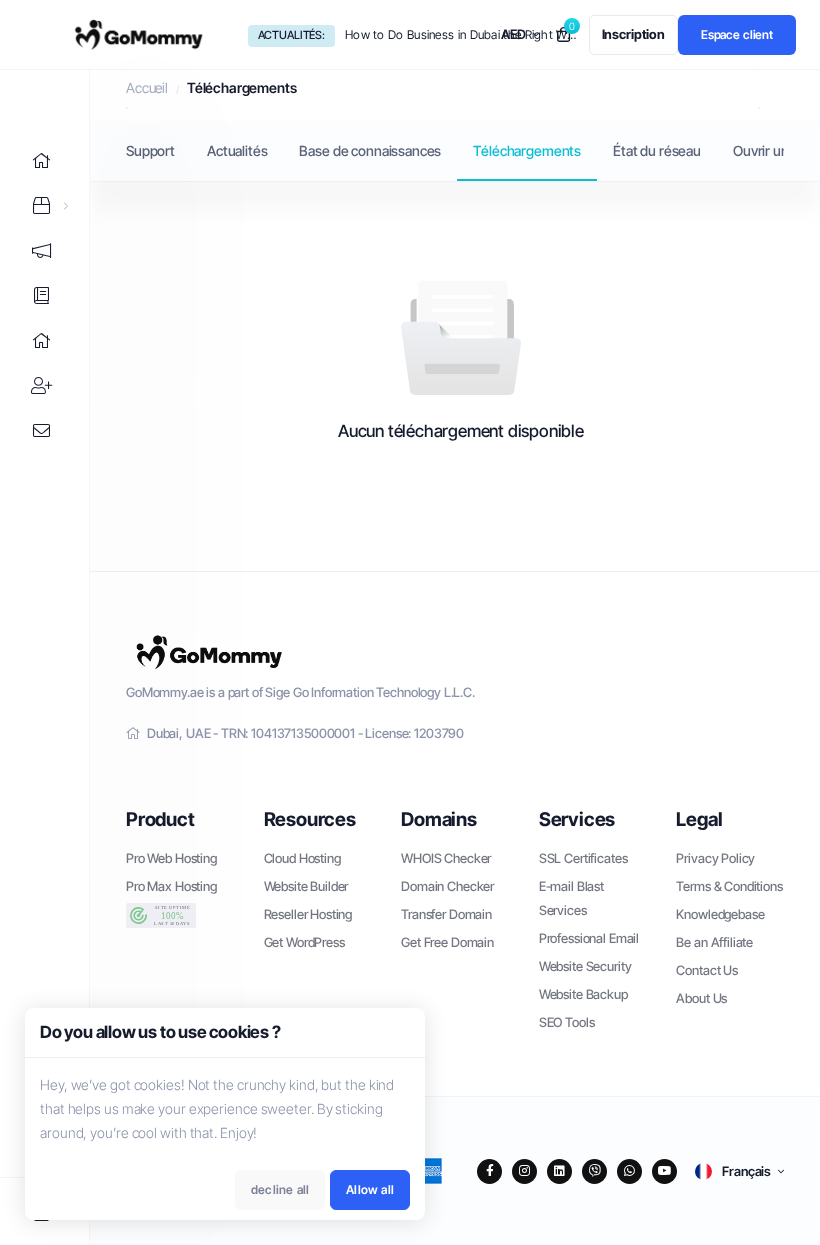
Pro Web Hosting (171, 858)
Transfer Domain (446, 914)
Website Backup (583, 994)
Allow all (370, 1189)
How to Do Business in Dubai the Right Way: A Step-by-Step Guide (461, 34)
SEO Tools (567, 1022)
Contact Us (707, 970)
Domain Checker (447, 886)
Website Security (585, 966)
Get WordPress (304, 942)
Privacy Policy (715, 858)
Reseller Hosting (308, 914)
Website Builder (306, 886)
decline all (280, 1189)
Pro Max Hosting (171, 886)
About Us (701, 998)
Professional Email (589, 938)
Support (150, 150)
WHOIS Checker (446, 858)
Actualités (237, 150)
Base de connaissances (370, 150)
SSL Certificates (583, 858)
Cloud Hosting (302, 858)
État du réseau (657, 150)
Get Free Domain (447, 942)
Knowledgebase (720, 914)
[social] (489, 1171)
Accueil (147, 87)
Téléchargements (527, 150)
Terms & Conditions (729, 886)
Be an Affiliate (714, 942)
